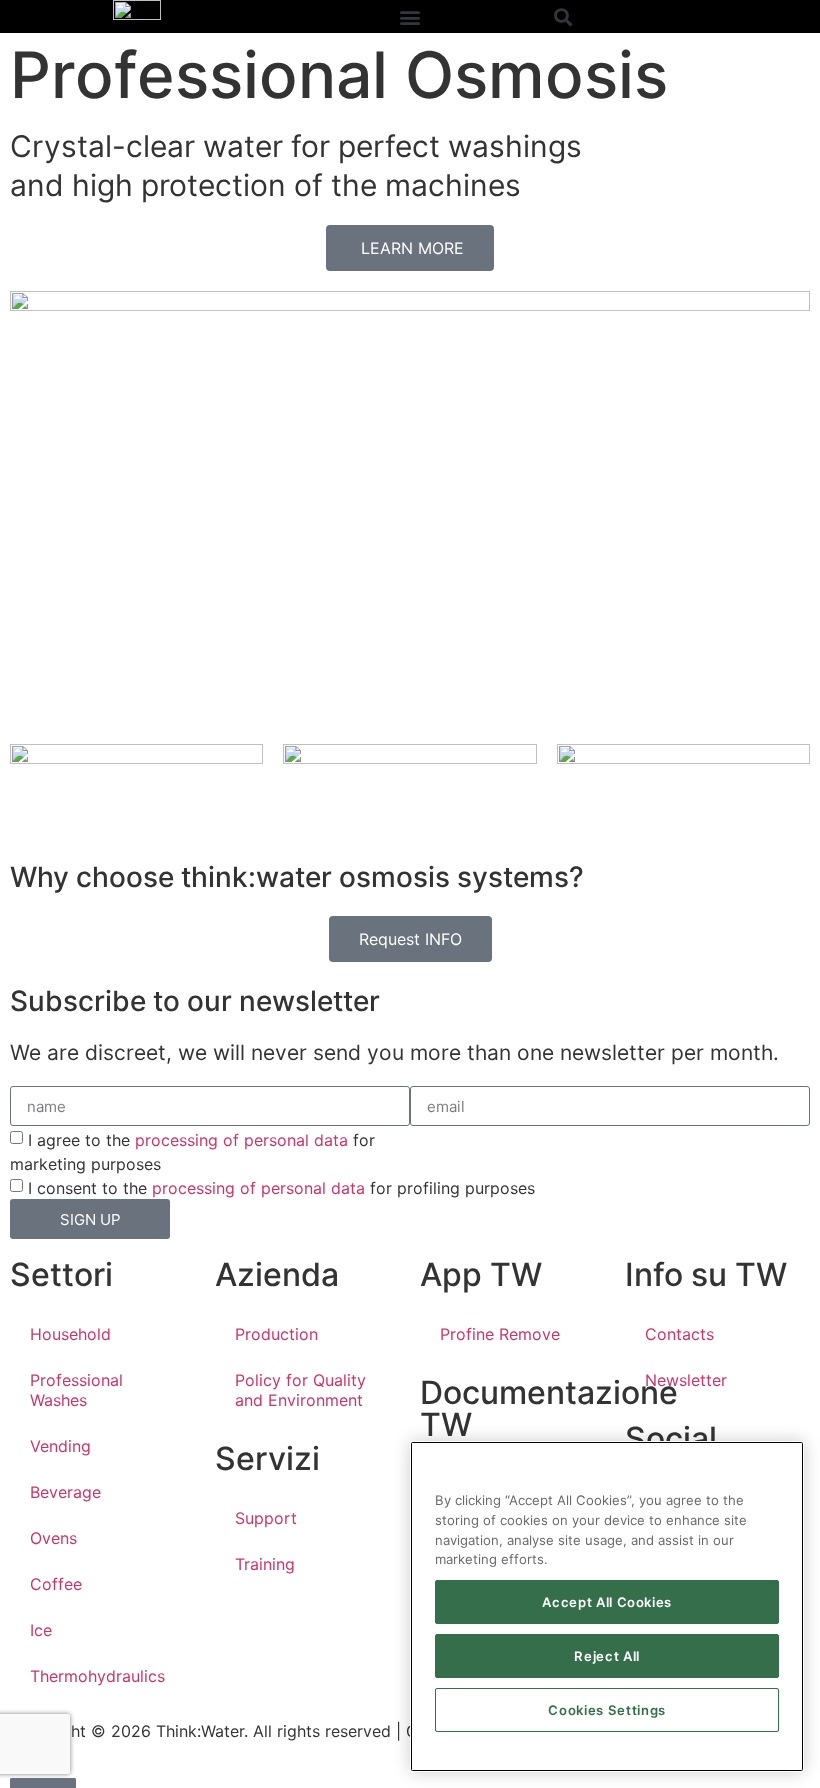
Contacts (679, 1334)
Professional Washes (76, 1390)
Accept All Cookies (607, 1602)
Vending (60, 1446)
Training (265, 1564)
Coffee (56, 1584)
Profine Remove (500, 1334)
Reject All (607, 1656)
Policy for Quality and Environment (300, 1390)
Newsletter (686, 1380)
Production (276, 1334)
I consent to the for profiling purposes (281, 1188)
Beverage (65, 1492)
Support (266, 1518)
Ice (41, 1630)
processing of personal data (241, 1140)
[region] (607, 1606)
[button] (409, 16)
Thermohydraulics (97, 1676)
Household (70, 1334)
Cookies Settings (607, 1710)
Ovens (53, 1538)
